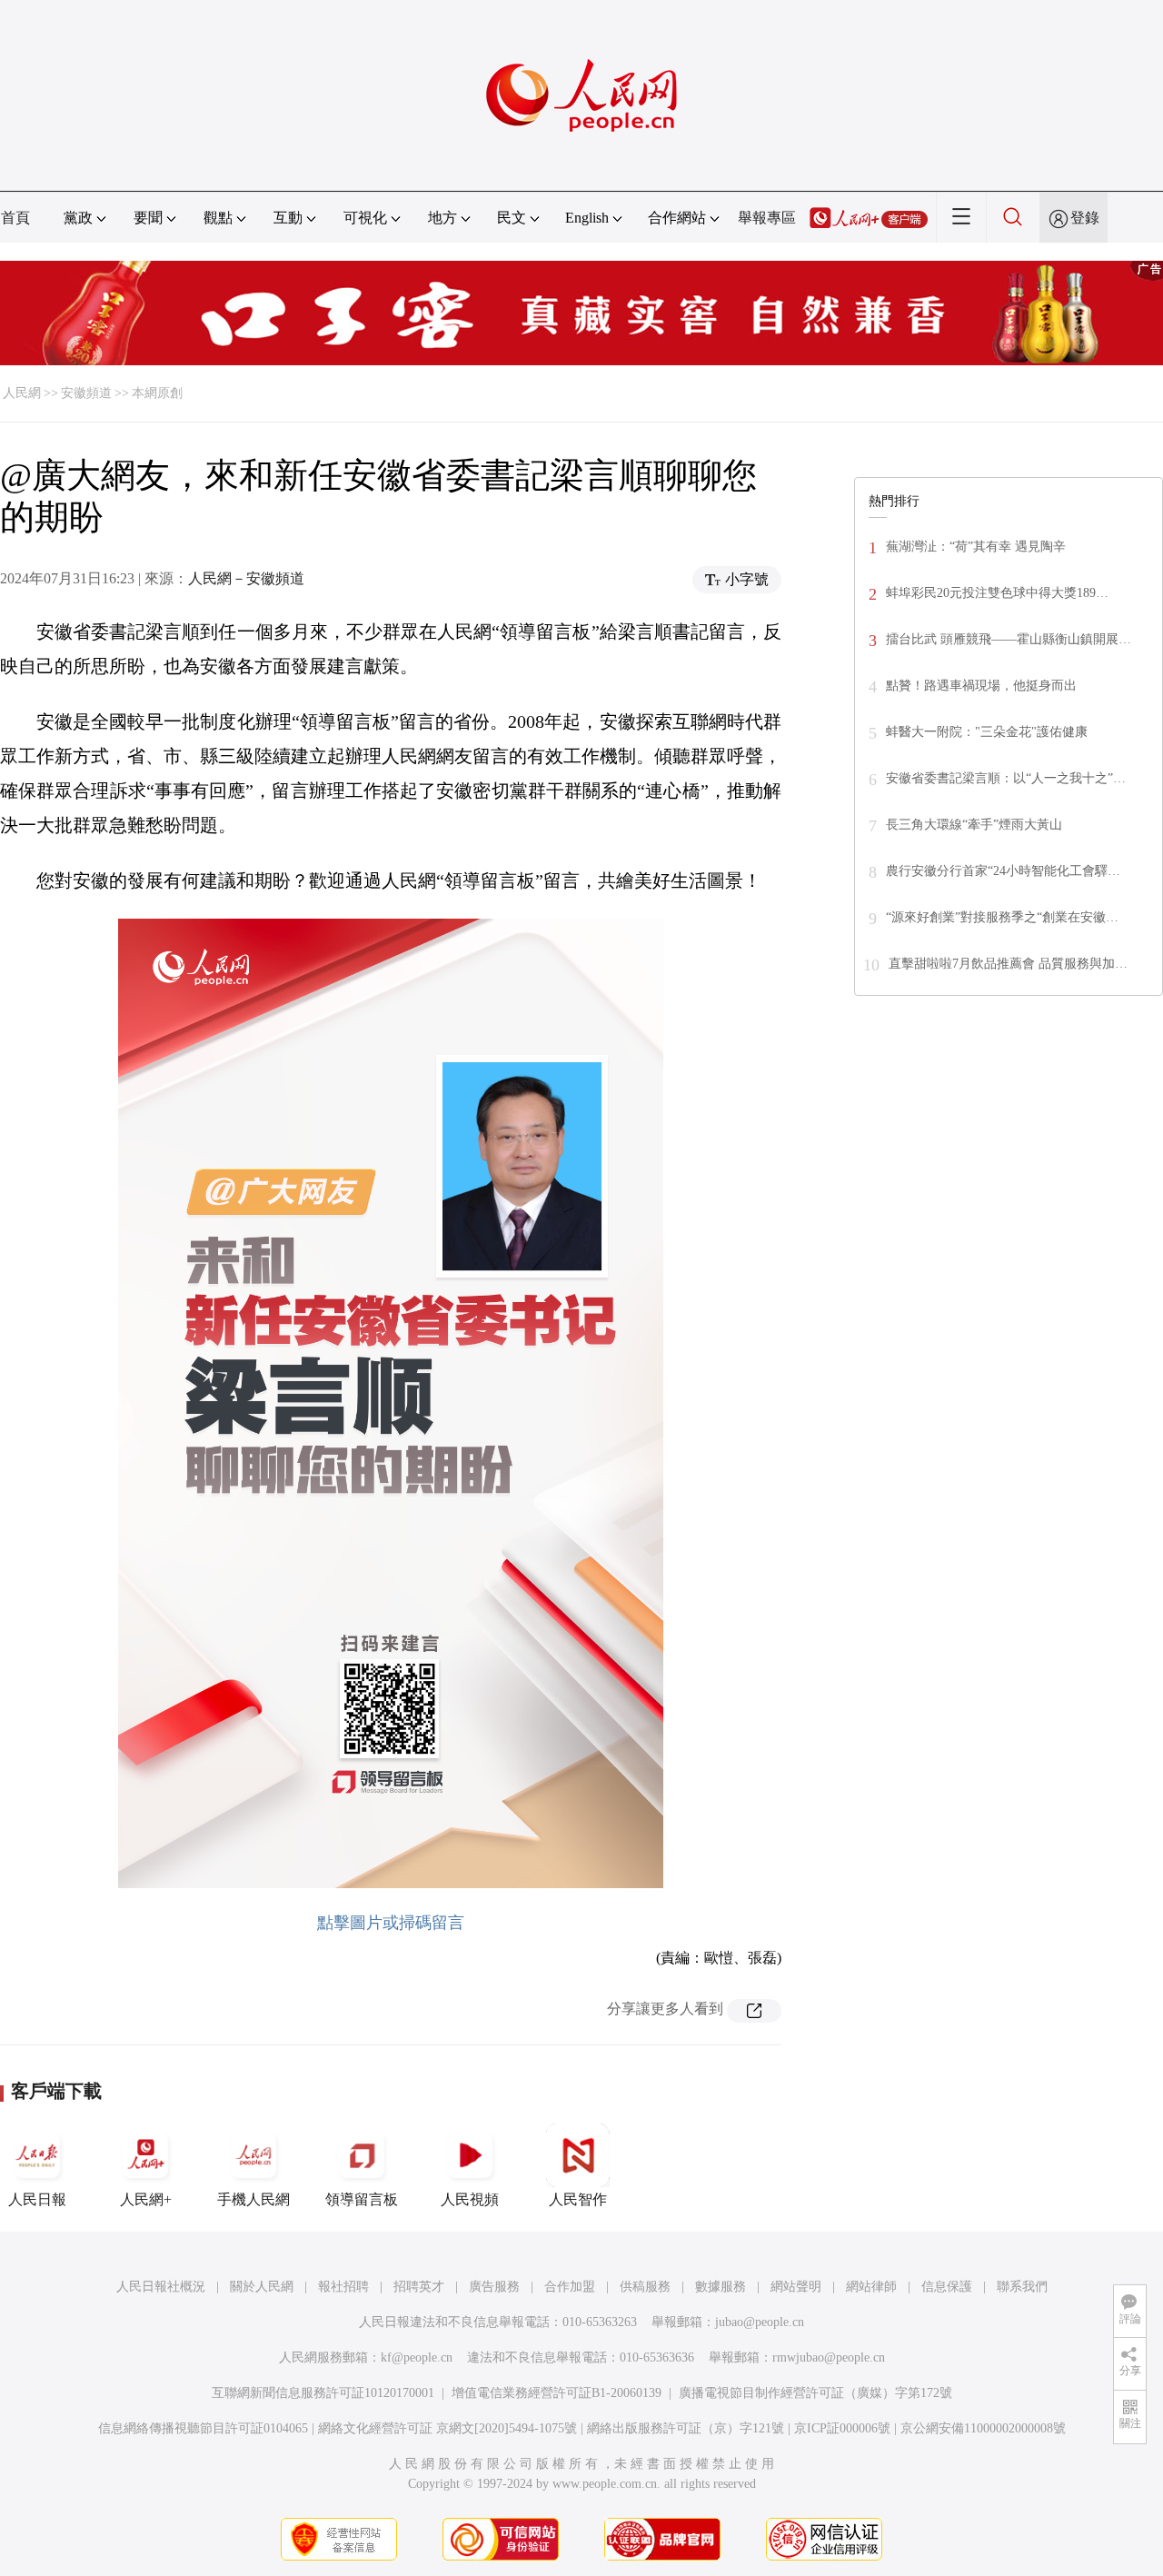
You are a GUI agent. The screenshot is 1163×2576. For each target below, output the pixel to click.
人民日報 (37, 2199)
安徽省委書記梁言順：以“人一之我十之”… (1006, 778)
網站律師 (871, 2287)
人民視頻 (470, 2199)
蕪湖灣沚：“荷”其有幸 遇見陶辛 (976, 547)
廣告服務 (494, 2287)
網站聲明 (796, 2287)
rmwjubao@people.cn (829, 2357)
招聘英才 (419, 2287)
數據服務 (721, 2287)
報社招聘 (343, 2287)
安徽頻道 (86, 393)
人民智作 (578, 2199)
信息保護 (947, 2287)
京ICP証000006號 (842, 2428)
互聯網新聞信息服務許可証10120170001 (323, 2393)
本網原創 (157, 393)
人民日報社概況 (161, 2287)
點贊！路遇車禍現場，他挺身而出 (981, 686)
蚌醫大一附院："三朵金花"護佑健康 (987, 732)
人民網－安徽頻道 (246, 578)
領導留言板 (362, 2199)
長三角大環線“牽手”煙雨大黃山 (974, 825)
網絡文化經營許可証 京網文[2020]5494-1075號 (447, 2428)
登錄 (1085, 218)
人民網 (22, 393)
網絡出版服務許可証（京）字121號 (686, 2428)
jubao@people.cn (760, 2322)
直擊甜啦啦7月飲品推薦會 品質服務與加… (1008, 964)
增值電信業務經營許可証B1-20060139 (557, 2393)
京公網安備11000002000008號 (983, 2428)
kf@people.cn (417, 2357)
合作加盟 (570, 2287)
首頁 (15, 218)
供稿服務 (645, 2287)
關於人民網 (262, 2287)
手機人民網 (253, 2199)
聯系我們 (1022, 2287)
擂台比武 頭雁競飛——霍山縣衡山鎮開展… (1009, 639)
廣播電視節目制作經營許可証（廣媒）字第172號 (815, 2393)
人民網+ (146, 2199)
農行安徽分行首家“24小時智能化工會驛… (1003, 871)
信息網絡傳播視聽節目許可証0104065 (203, 2428)
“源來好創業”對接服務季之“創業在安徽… (1002, 917)
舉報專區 (767, 218)
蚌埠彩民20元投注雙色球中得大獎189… (997, 593)
